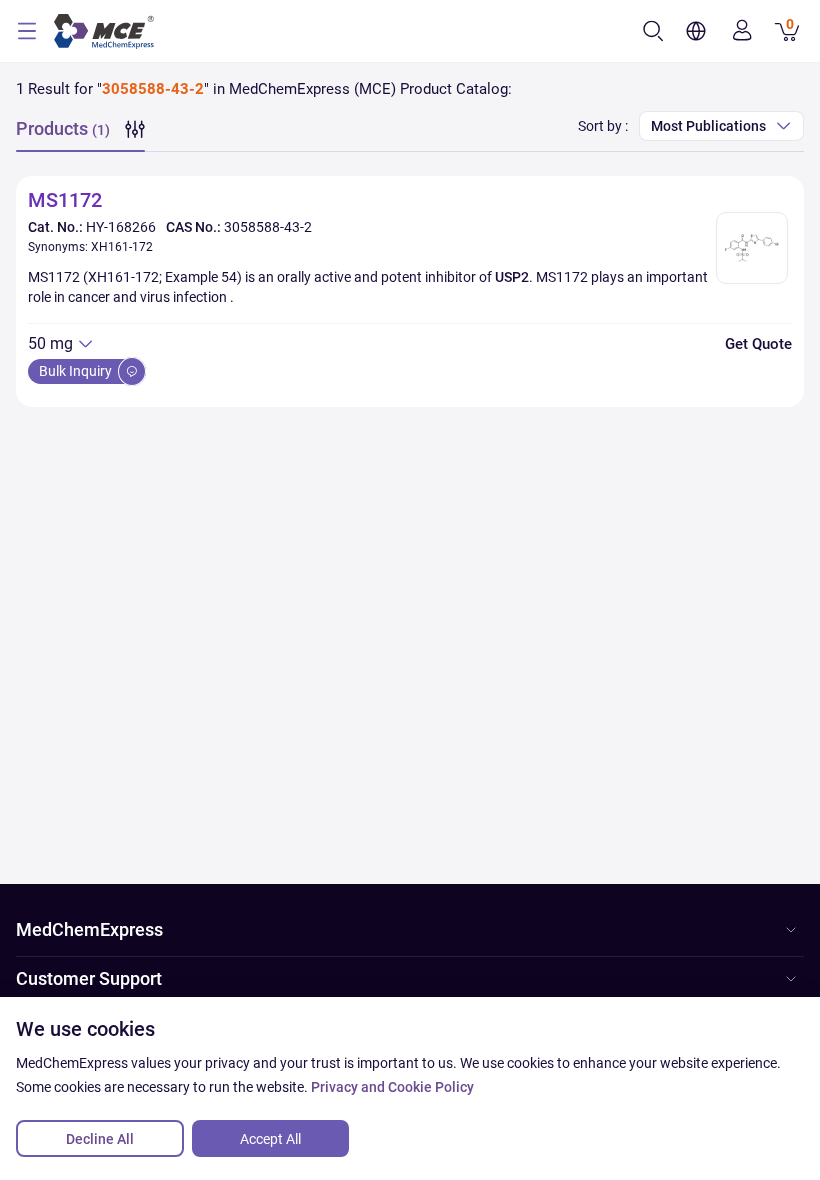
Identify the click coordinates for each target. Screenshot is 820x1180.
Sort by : (603, 126)
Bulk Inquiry (77, 371)
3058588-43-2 (268, 227)
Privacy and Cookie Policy (392, 1087)
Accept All (270, 1139)
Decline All (100, 1139)
